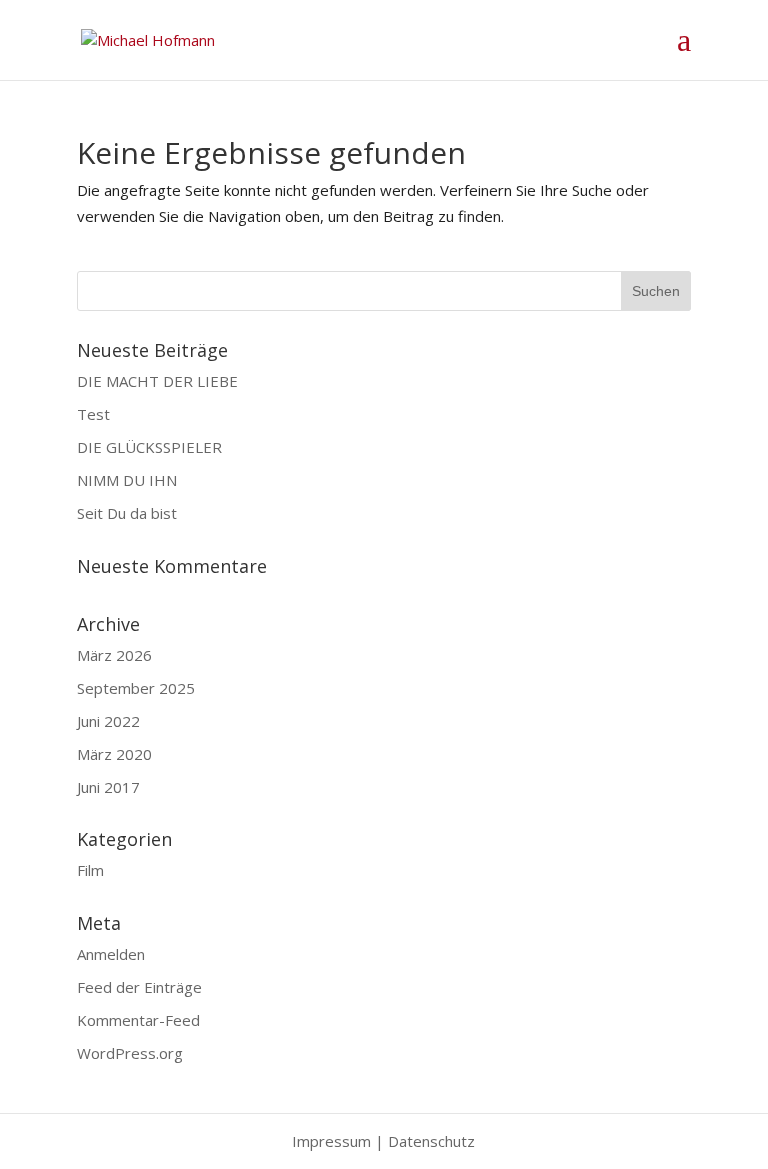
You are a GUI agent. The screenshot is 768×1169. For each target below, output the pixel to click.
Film (90, 870)
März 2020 (114, 754)
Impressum (331, 1141)
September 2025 (136, 688)
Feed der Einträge (139, 987)
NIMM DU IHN (127, 480)
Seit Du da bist (127, 513)
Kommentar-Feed (138, 1020)
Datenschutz (431, 1141)
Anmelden (111, 954)
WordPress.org (130, 1053)
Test (93, 414)
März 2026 (114, 655)
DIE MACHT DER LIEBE (157, 381)
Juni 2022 (108, 721)
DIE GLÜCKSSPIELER (149, 447)
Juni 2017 (108, 787)
